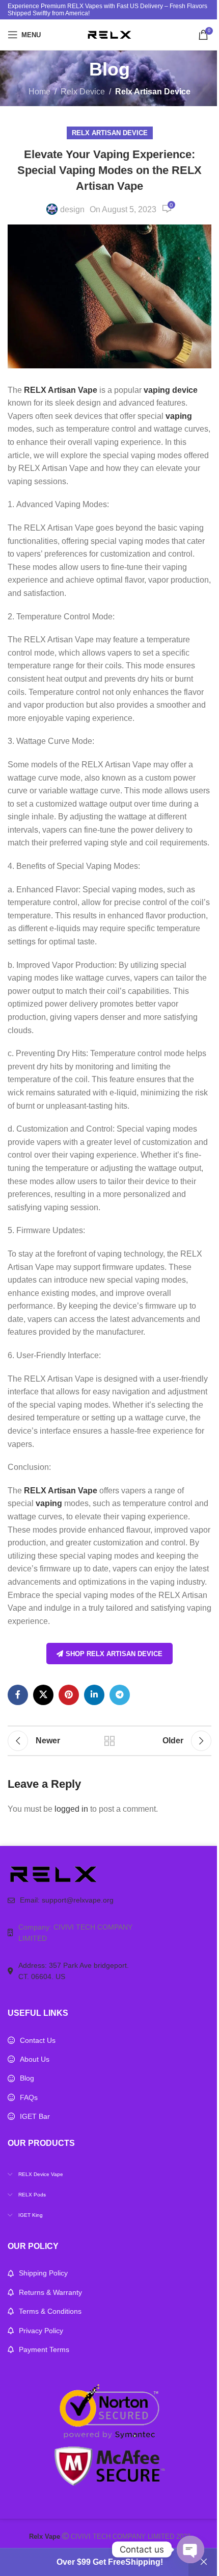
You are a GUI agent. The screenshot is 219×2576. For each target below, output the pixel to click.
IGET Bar (35, 2116)
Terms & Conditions (50, 2311)
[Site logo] (109, 34)
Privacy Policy (41, 2331)
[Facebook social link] (18, 1695)
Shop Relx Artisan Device (114, 1654)
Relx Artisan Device (153, 92)
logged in (71, 1809)
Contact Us (38, 2040)
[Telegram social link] (120, 1695)
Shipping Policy (43, 2273)
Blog (27, 2078)
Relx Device (83, 92)
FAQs (29, 2097)
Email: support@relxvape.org (67, 1900)
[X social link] (43, 1695)
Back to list (109, 1741)
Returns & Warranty (50, 2292)
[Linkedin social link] (94, 1695)
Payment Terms (44, 2349)
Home (39, 92)
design (72, 209)
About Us (35, 2059)
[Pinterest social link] (69, 1695)
